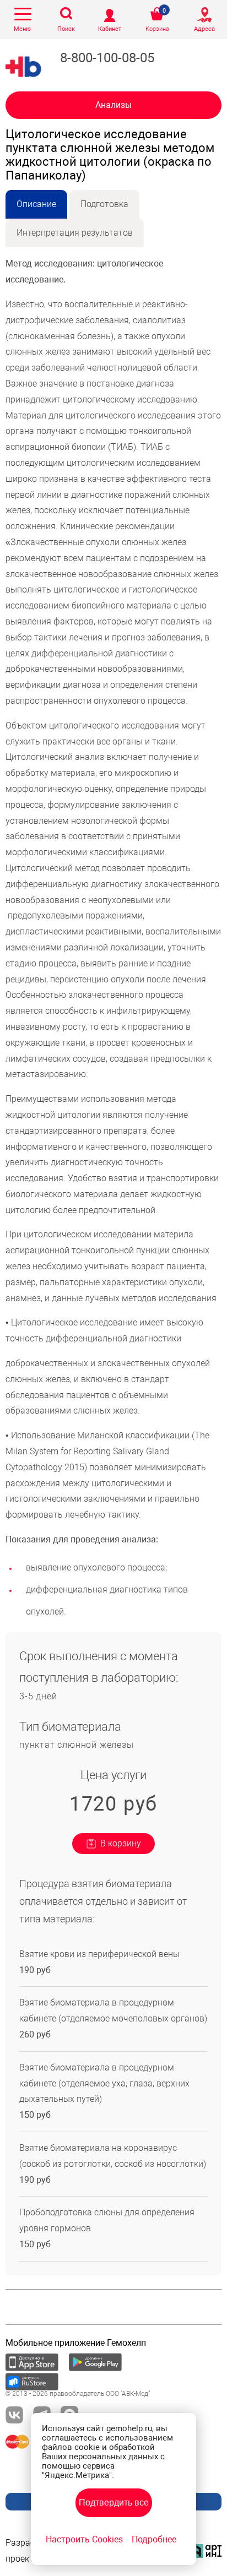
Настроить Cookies (84, 2539)
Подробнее (154, 2539)
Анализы (113, 105)
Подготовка (104, 204)
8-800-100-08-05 (107, 58)
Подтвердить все (114, 2502)
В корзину (121, 1843)
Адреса (204, 29)
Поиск (66, 29)
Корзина (157, 29)
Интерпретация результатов (75, 233)
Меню (22, 29)
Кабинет (110, 29)
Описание (36, 204)
